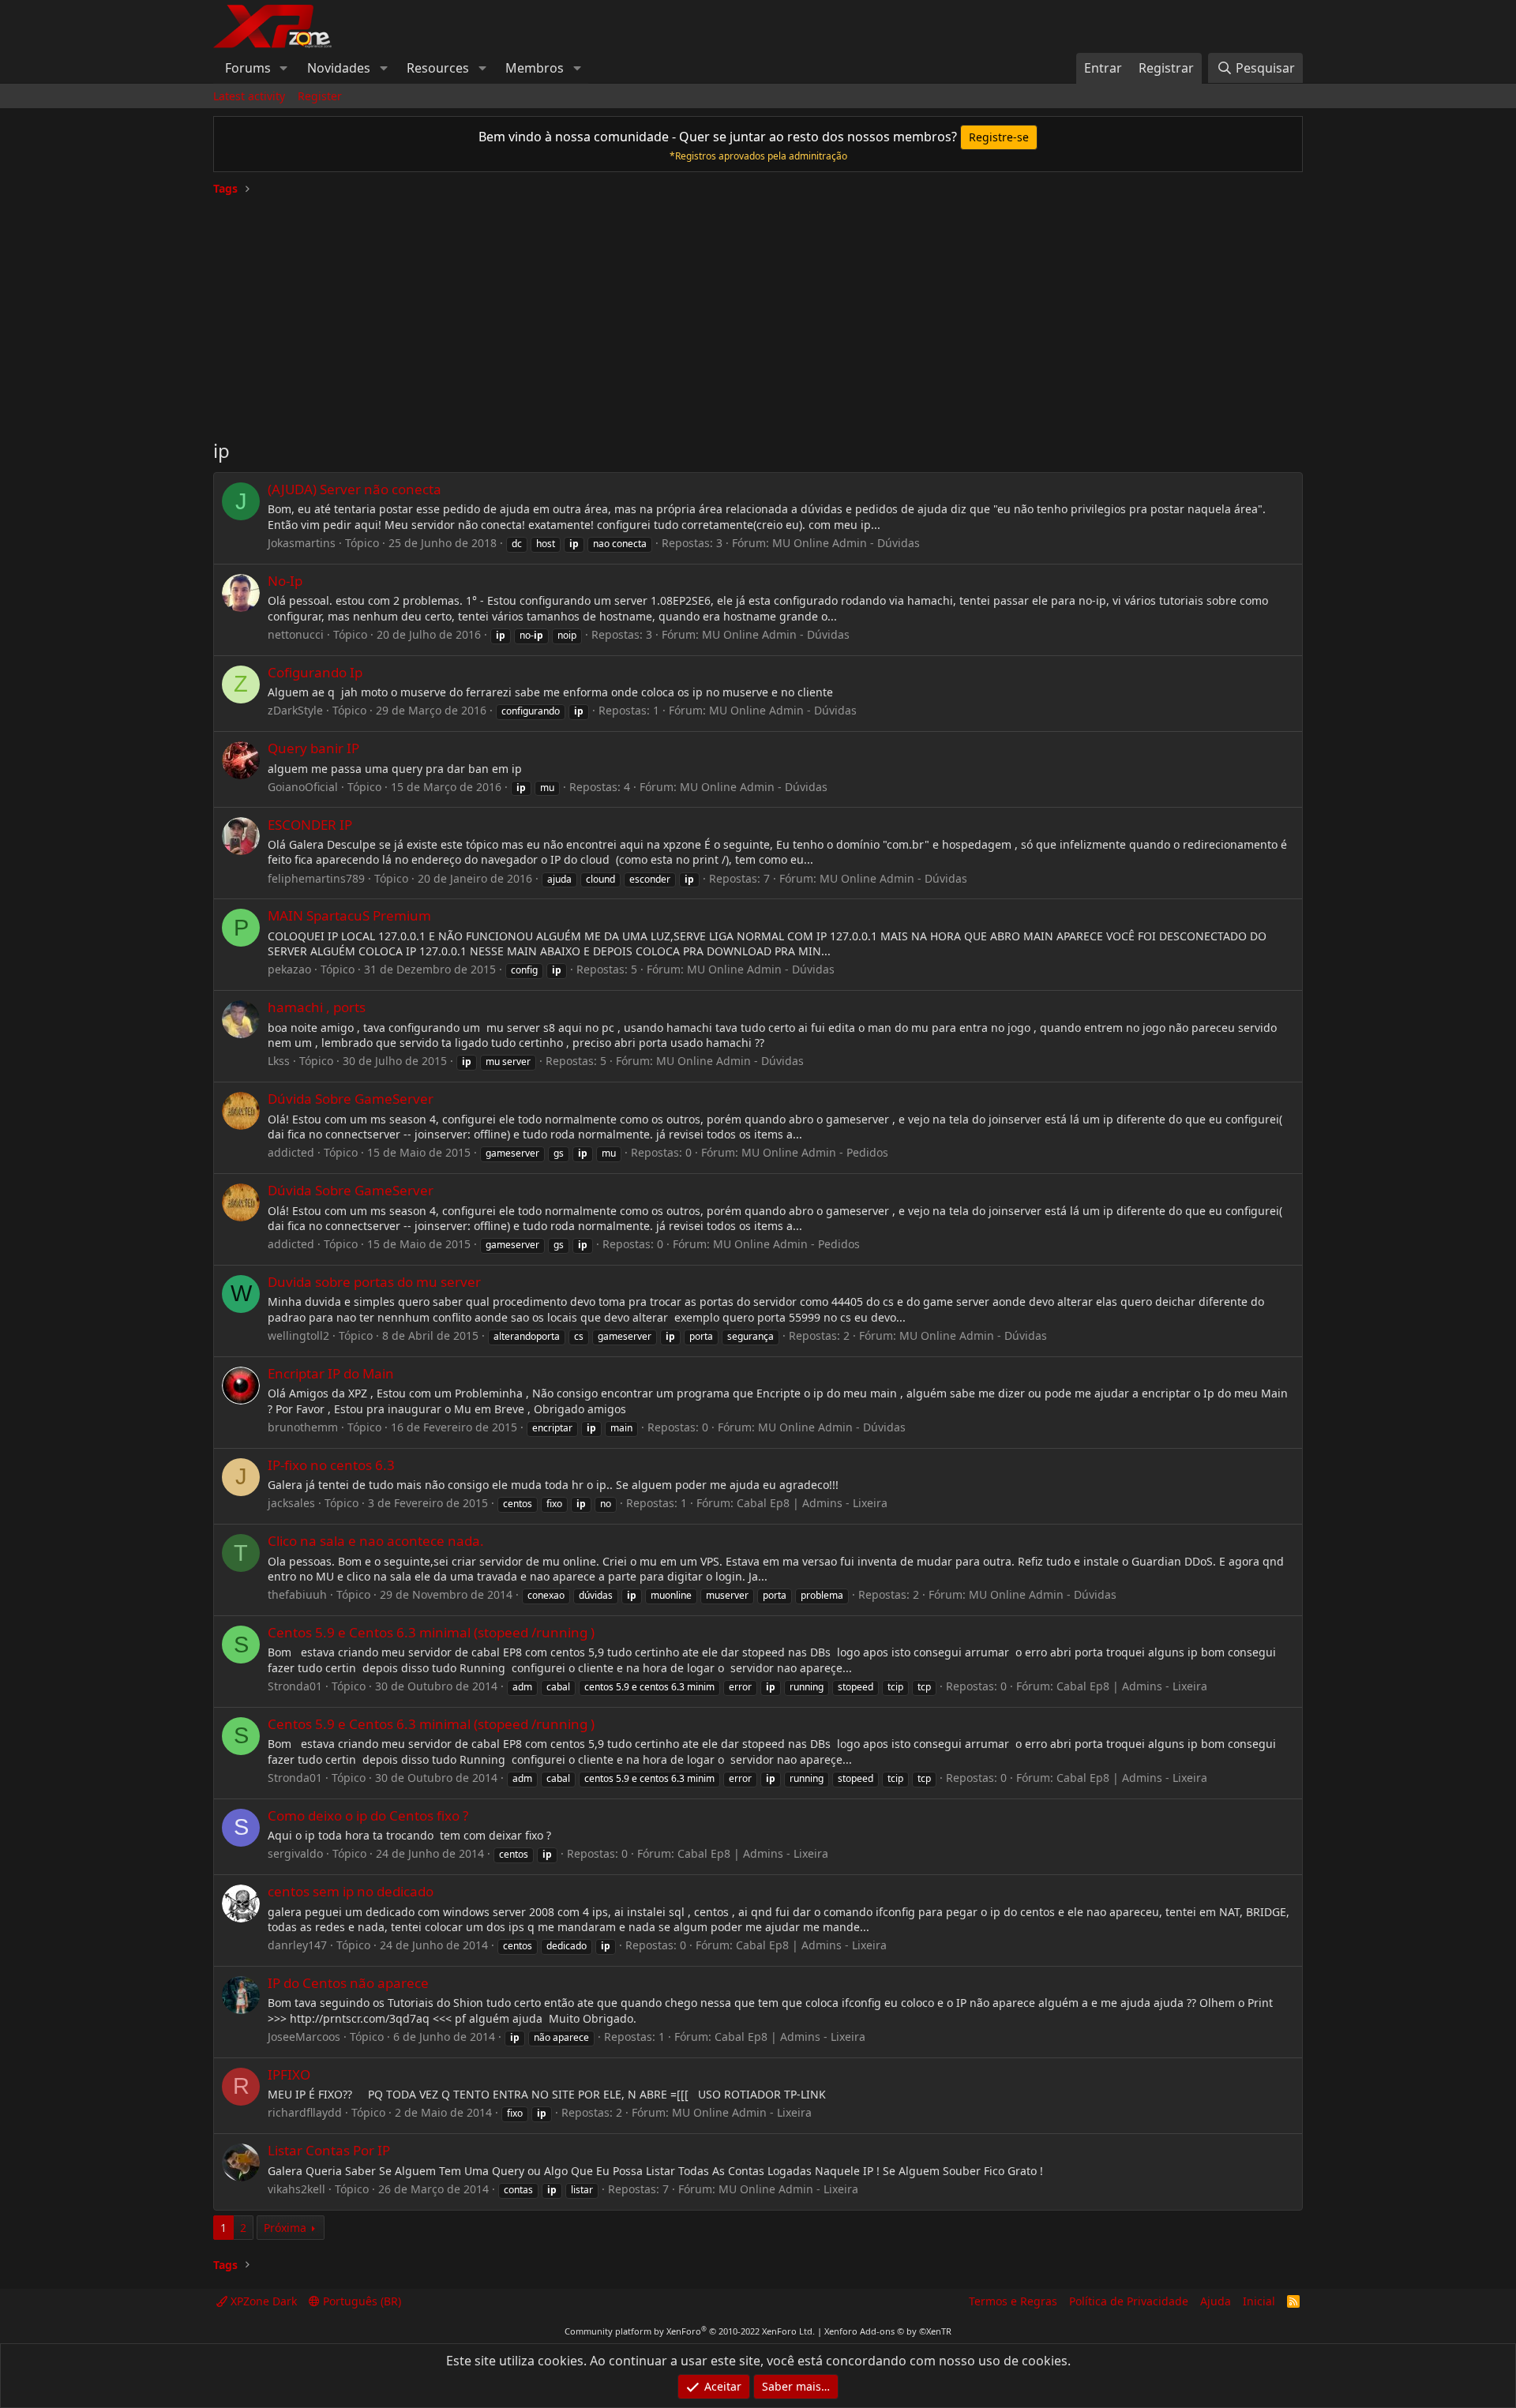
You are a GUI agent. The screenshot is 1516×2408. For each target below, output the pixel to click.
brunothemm (303, 1427)
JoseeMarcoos (304, 2037)
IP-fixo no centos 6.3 (331, 1465)
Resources (438, 68)
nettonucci (296, 634)
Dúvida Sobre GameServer (351, 1099)
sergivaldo (295, 1853)
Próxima (285, 2228)
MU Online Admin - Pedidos (815, 1152)
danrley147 (297, 1945)
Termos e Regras (1013, 2301)
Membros (535, 68)
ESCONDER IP (310, 825)
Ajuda (1216, 2301)
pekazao (289, 969)
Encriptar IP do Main (331, 1373)
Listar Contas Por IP (329, 2150)
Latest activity (249, 96)
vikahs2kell (296, 2189)
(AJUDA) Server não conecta (355, 489)
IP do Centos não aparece (348, 1983)
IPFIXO (289, 2074)
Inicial (1259, 2301)
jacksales (291, 1503)
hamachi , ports (317, 1007)
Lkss (279, 1061)
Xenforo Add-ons (888, 2331)
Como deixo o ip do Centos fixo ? (368, 1815)
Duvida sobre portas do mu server (374, 1282)
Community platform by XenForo (690, 2331)
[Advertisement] (758, 311)
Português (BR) (360, 2301)
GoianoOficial (303, 787)
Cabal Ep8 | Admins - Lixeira (812, 1503)
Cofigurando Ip (315, 672)
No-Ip (285, 581)
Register (320, 96)
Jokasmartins (302, 543)
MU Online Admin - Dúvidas (846, 543)
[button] (284, 68)
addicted (291, 1152)
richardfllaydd (305, 2112)
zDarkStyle (295, 710)
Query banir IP (313, 748)
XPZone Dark (262, 2301)
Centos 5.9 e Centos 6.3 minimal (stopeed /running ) (431, 1632)
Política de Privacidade (1129, 2301)
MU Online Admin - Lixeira (742, 2112)
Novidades (339, 68)
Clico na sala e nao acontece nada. (376, 1541)
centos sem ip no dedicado (351, 1891)
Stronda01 (295, 1686)
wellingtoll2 (298, 1335)
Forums (248, 68)
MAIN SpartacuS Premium (349, 915)
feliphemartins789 (316, 878)
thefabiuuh (297, 1594)
